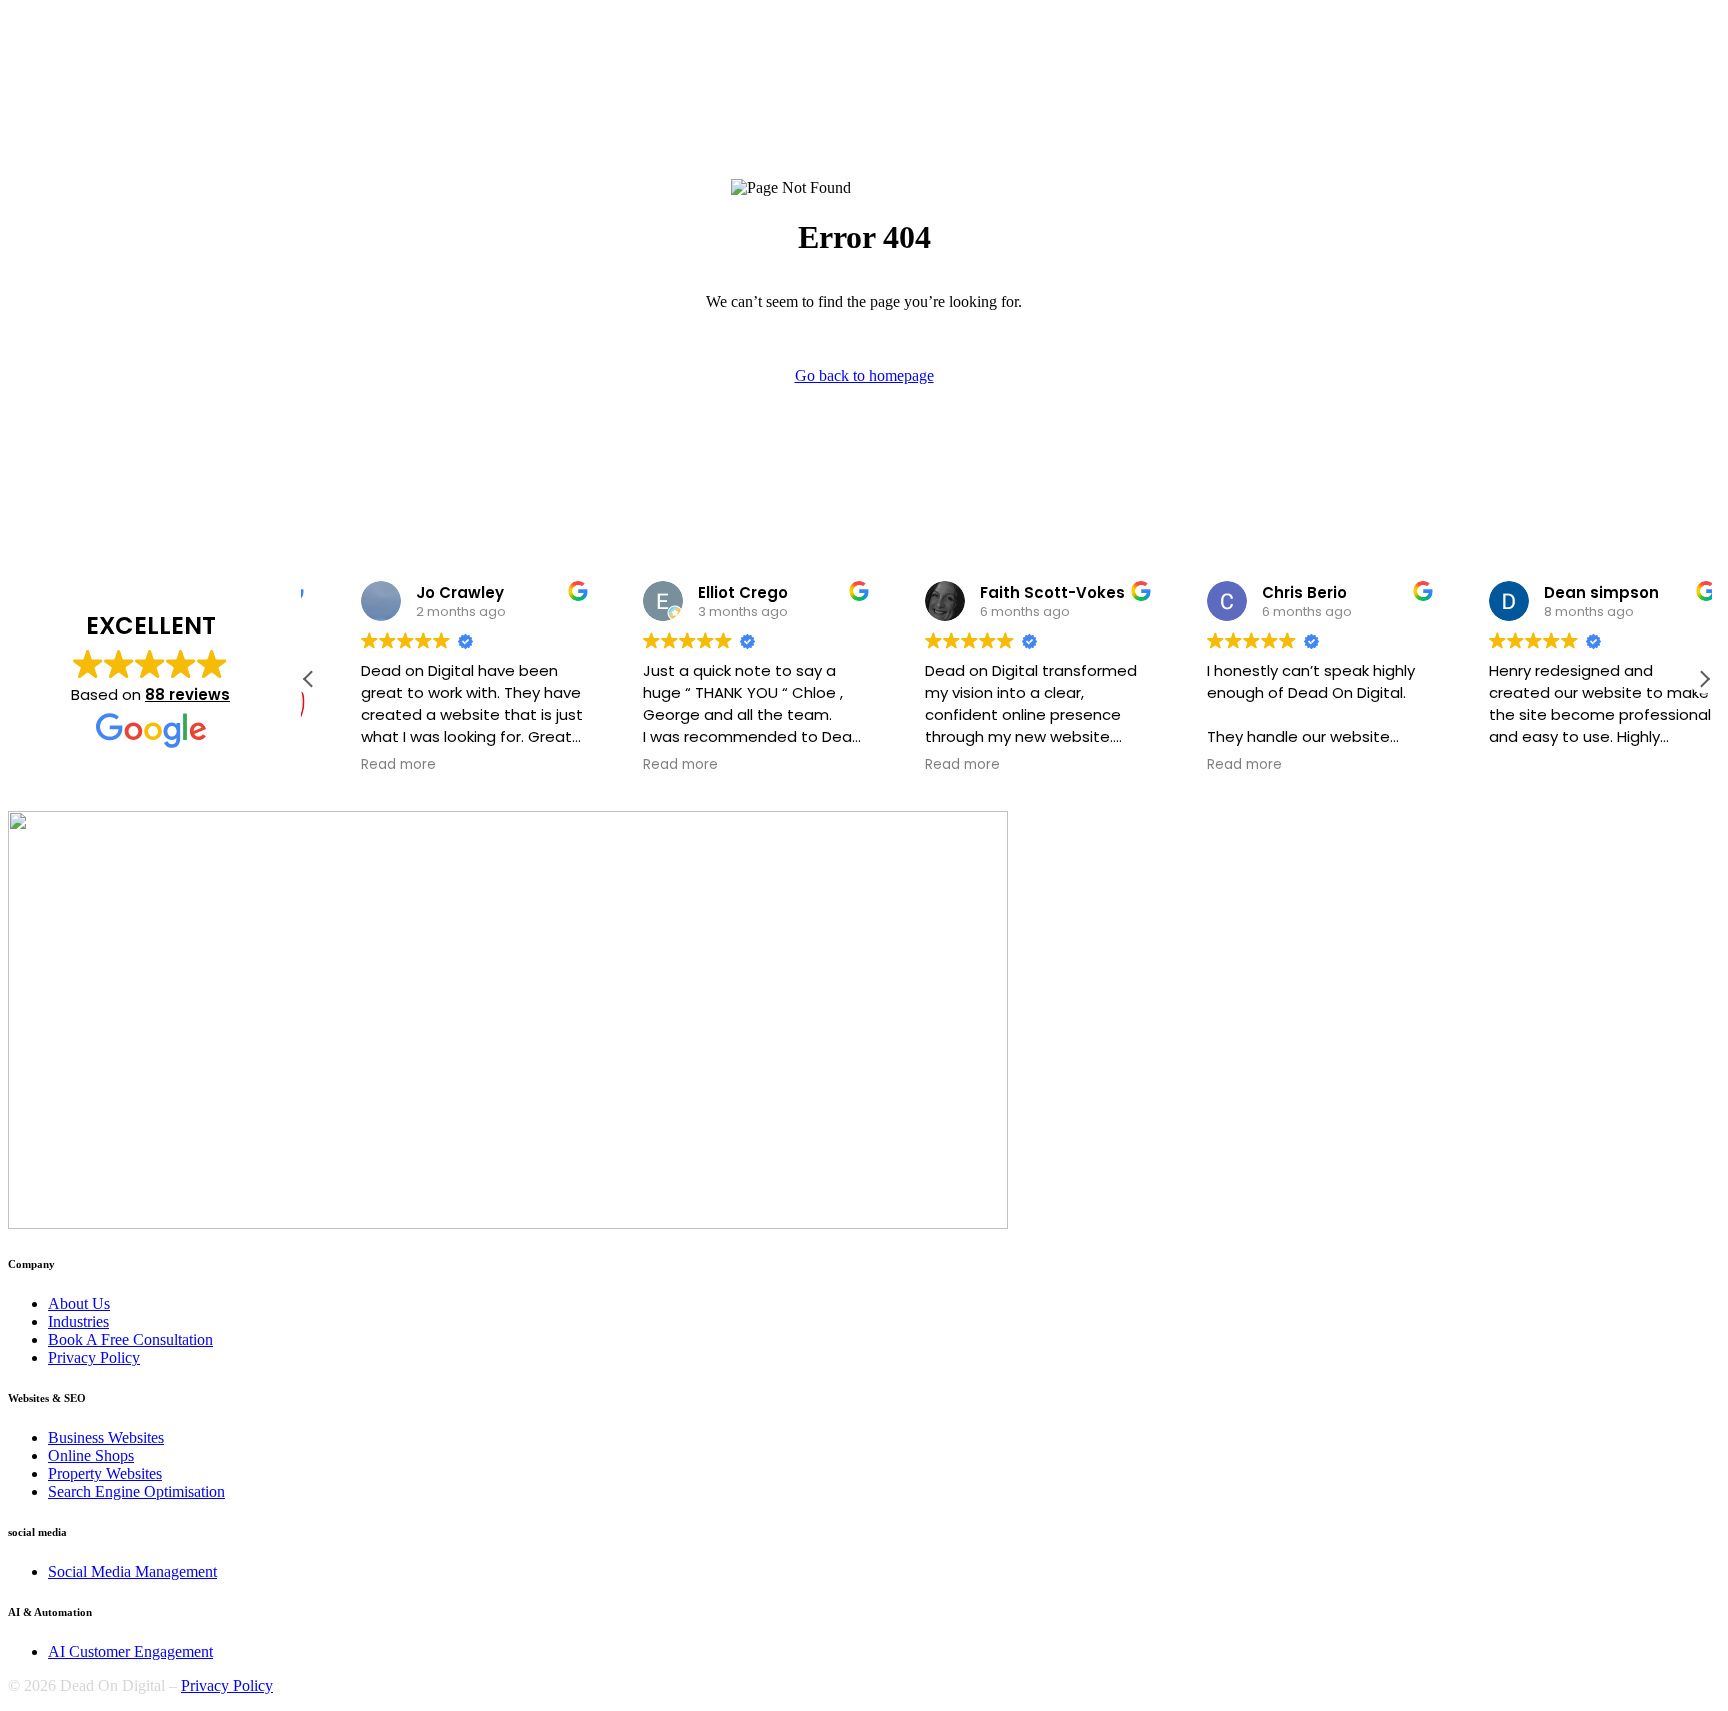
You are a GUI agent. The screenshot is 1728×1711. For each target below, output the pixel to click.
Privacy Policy (227, 1685)
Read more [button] (366, 765)
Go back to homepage (864, 375)
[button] (1704, 679)
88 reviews (187, 694)
